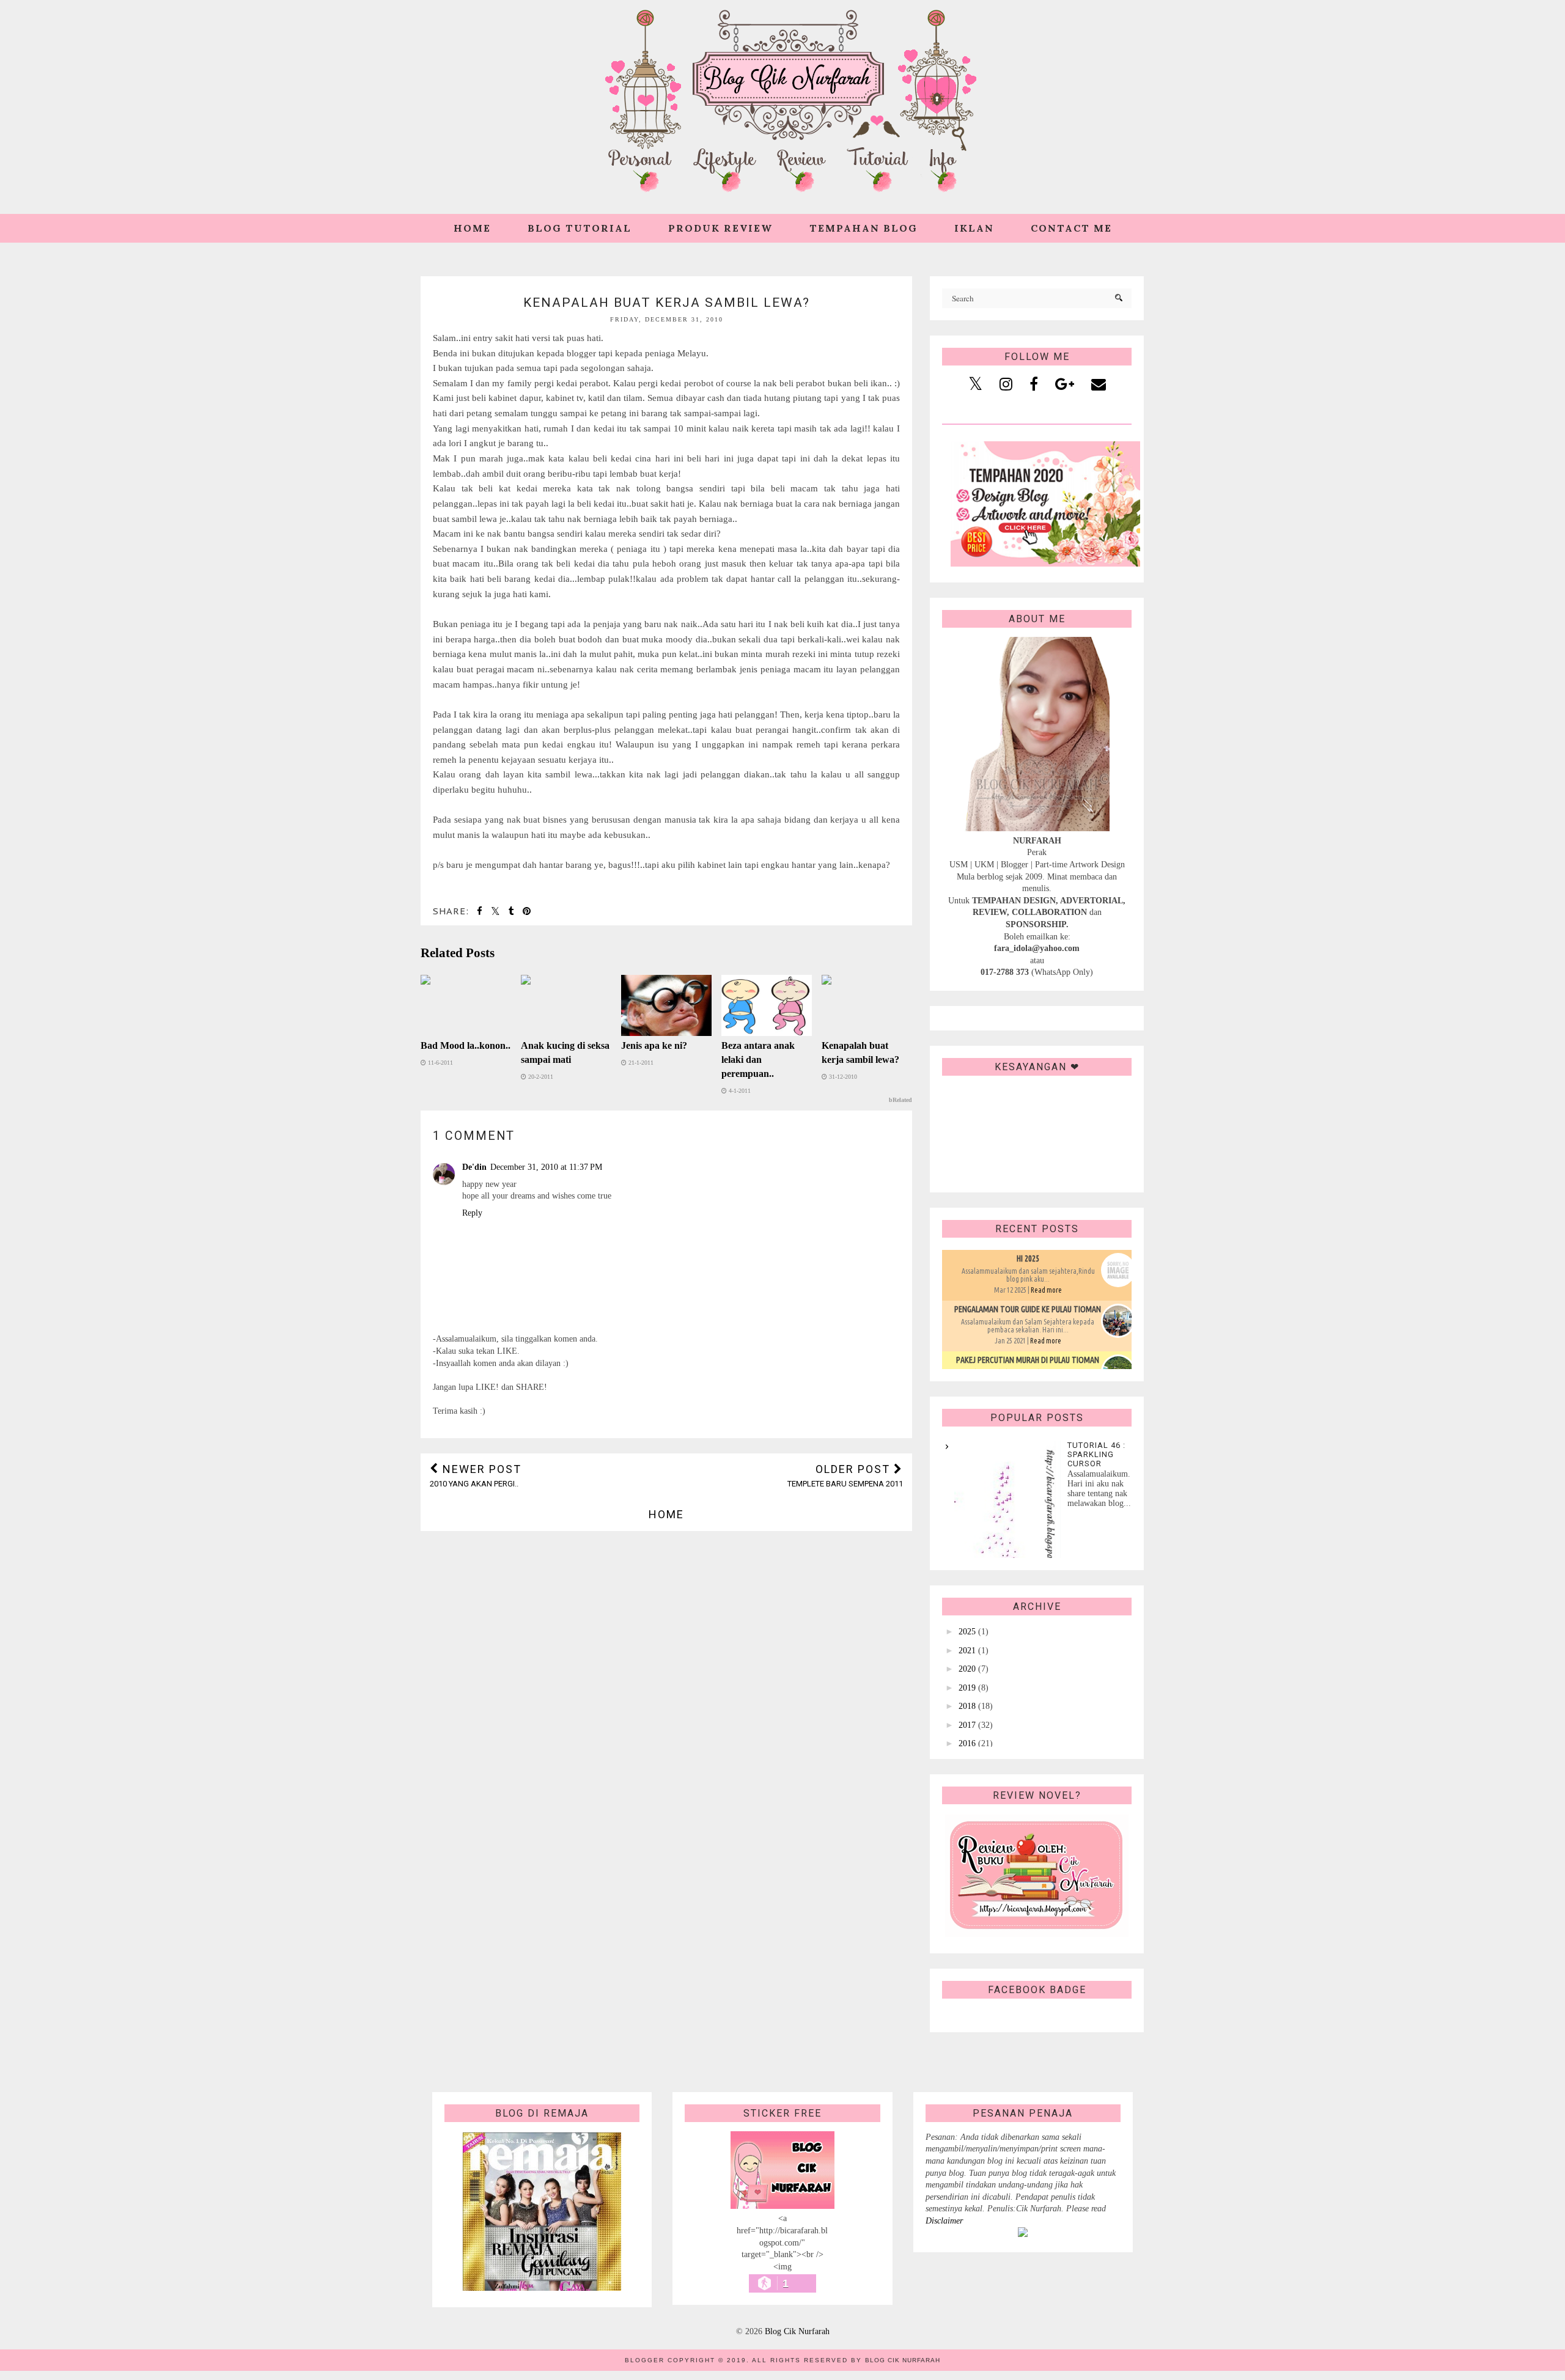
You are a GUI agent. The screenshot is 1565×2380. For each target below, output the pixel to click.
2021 (967, 1651)
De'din (474, 1167)
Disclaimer (944, 2221)
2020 (967, 1669)
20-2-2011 (540, 1077)
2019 (967, 1688)
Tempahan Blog (864, 228)
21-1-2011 (640, 1063)
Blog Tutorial (580, 228)
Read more (1046, 1290)
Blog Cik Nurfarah (797, 2331)
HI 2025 (1028, 1258)
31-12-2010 (842, 1077)
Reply (472, 1213)
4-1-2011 (739, 1091)
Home (472, 228)
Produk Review (720, 228)
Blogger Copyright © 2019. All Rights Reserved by (782, 2360)
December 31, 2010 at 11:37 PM (546, 1167)
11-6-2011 (440, 1063)
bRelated (900, 1100)
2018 (967, 1706)
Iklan (974, 228)
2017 (967, 1725)
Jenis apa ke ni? (654, 1045)
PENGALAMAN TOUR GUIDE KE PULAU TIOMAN (1028, 1309)
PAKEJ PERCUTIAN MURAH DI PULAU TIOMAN (1028, 1360)
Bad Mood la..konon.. (466, 1045)
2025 (967, 1632)
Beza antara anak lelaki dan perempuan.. (758, 1060)
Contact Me (1071, 228)
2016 (967, 1743)
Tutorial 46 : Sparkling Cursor (1096, 1454)
